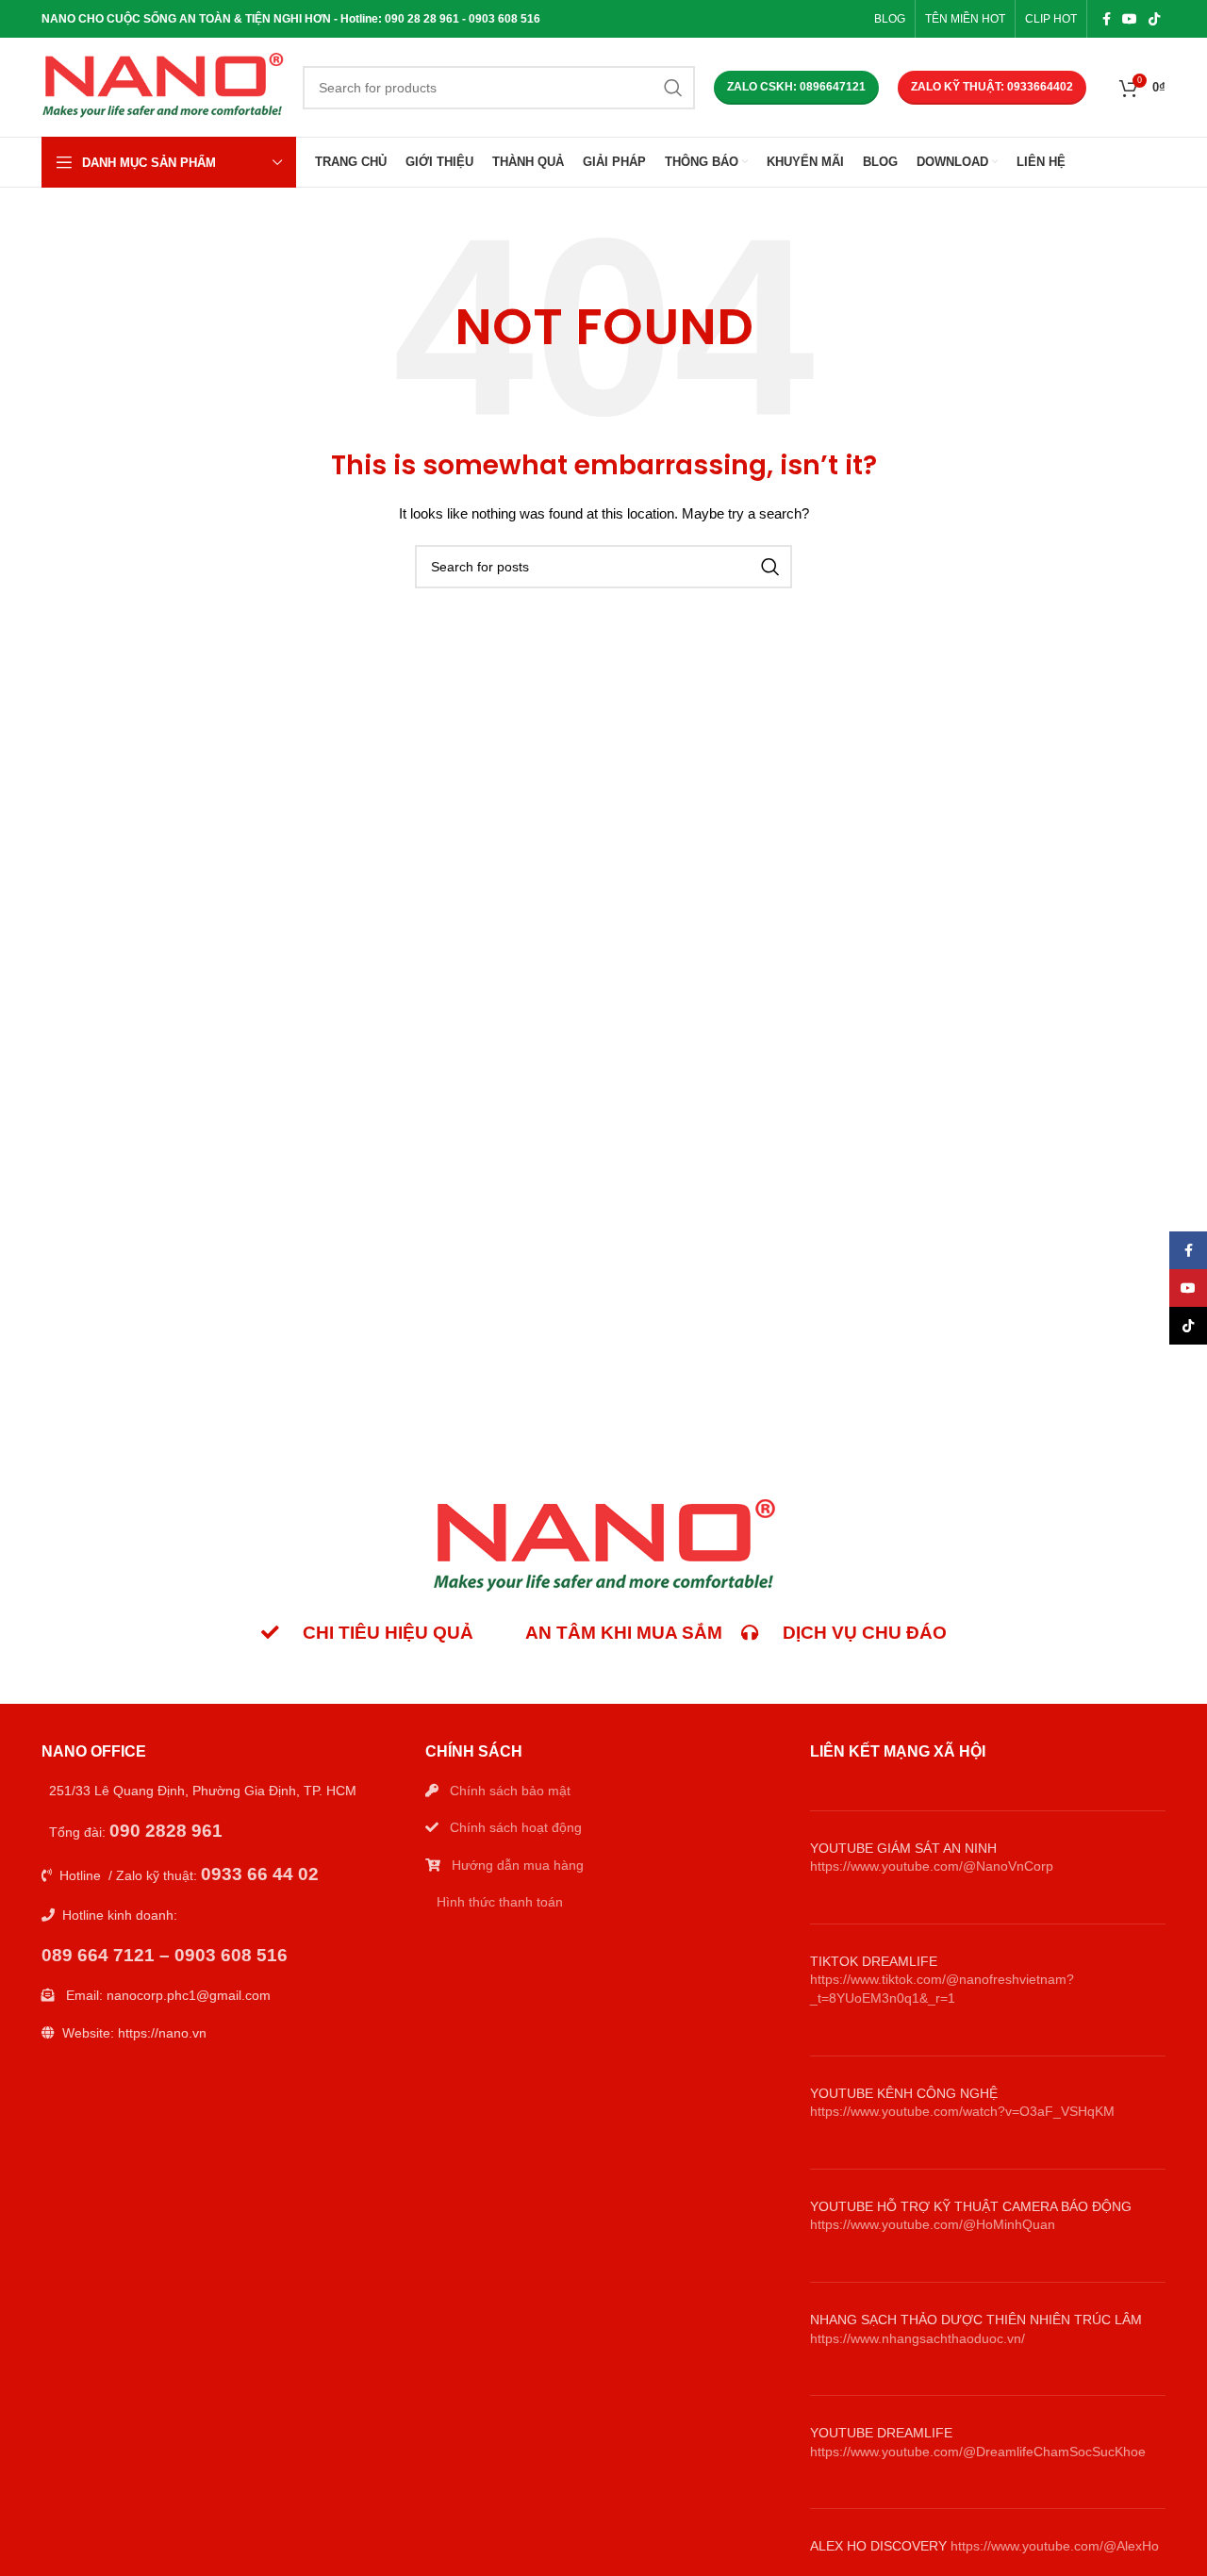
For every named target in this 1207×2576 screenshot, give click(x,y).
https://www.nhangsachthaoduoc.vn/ (918, 2338)
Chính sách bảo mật (510, 1791)
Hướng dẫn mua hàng (518, 1865)
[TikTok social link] (1154, 19)
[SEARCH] (673, 88)
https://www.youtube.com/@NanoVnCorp (932, 1866)
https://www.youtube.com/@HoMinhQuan (933, 2224)
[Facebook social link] (1107, 19)
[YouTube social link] (1130, 19)
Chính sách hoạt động (516, 1827)
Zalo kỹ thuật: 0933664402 (992, 87)
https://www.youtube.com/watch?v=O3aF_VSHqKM (962, 2111)
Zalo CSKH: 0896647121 (796, 87)
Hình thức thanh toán (500, 1902)
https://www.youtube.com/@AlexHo (1055, 2546)
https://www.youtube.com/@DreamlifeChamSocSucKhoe (978, 2452)
